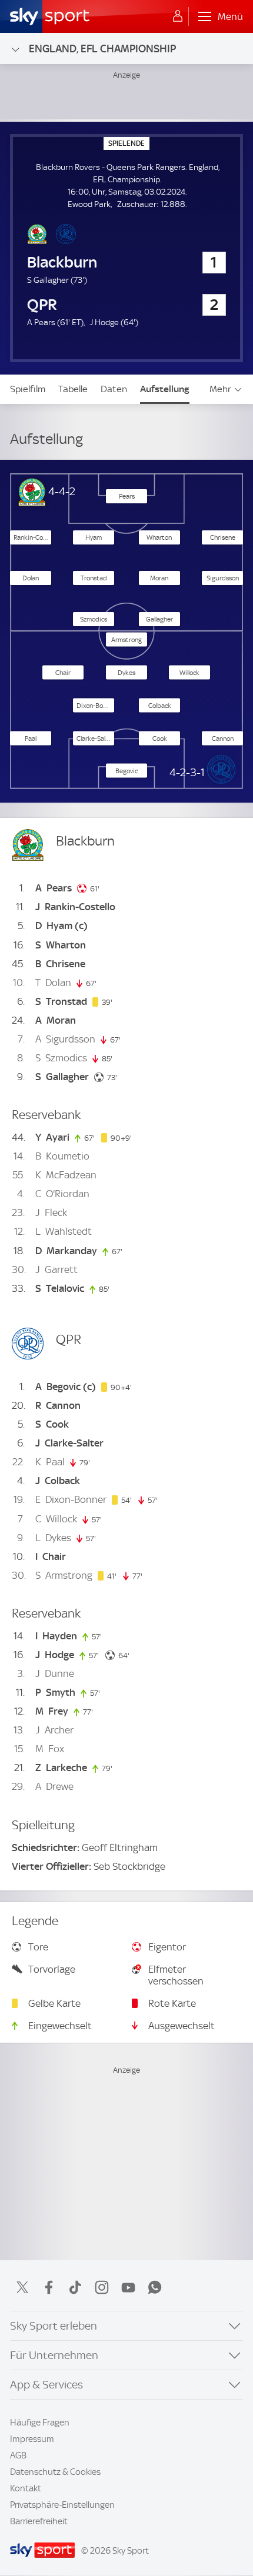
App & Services (46, 2385)
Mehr (220, 389)
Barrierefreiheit (39, 2521)
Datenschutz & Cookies (55, 2472)
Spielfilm (28, 389)
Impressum (32, 2439)
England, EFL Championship (102, 49)
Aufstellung (165, 389)
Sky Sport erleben (54, 2326)
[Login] (178, 16)
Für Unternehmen (54, 2355)
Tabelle (73, 389)
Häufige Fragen (40, 2423)
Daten (114, 389)
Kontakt (26, 2488)
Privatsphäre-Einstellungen (62, 2505)
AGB (18, 2455)
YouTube (128, 2287)
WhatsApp (155, 2287)
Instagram (102, 2287)
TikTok (75, 2287)
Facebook (49, 2287)
